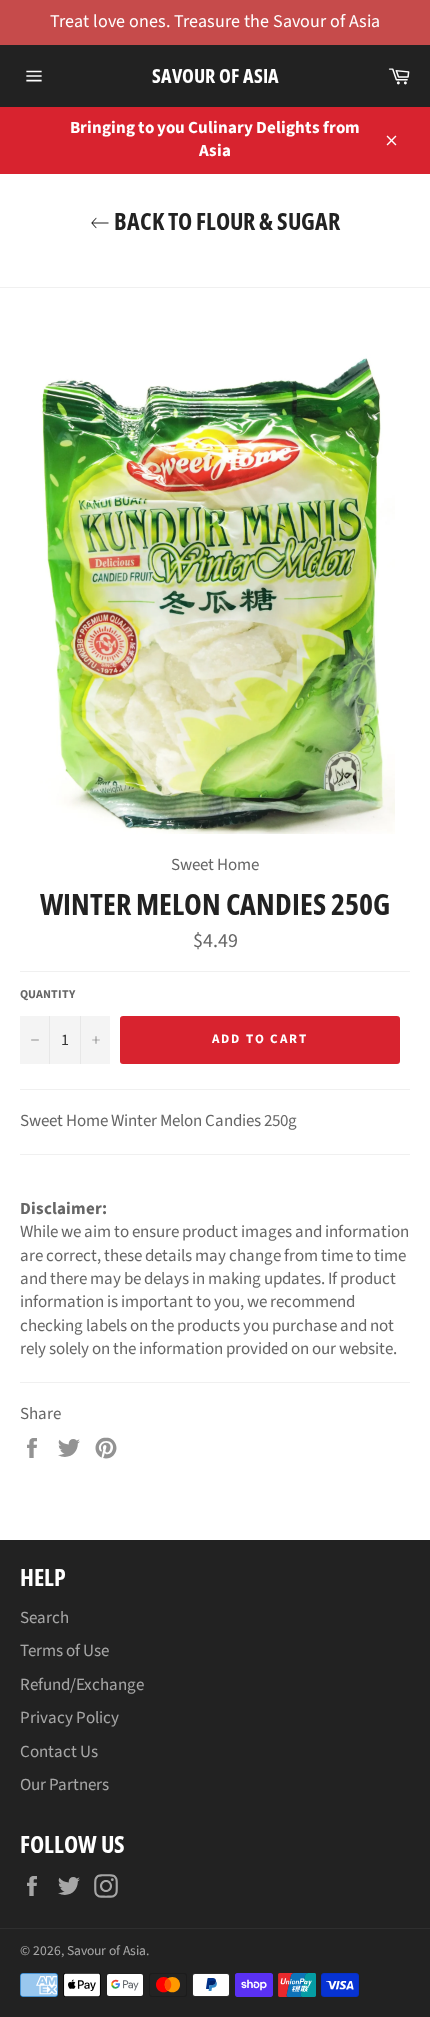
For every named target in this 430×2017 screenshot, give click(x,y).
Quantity (47, 995)
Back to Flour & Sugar (225, 220)
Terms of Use (64, 1651)
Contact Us (59, 1752)
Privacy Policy (69, 1718)
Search (44, 1618)
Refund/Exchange (82, 1685)
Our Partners (64, 1785)
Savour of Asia (215, 75)
